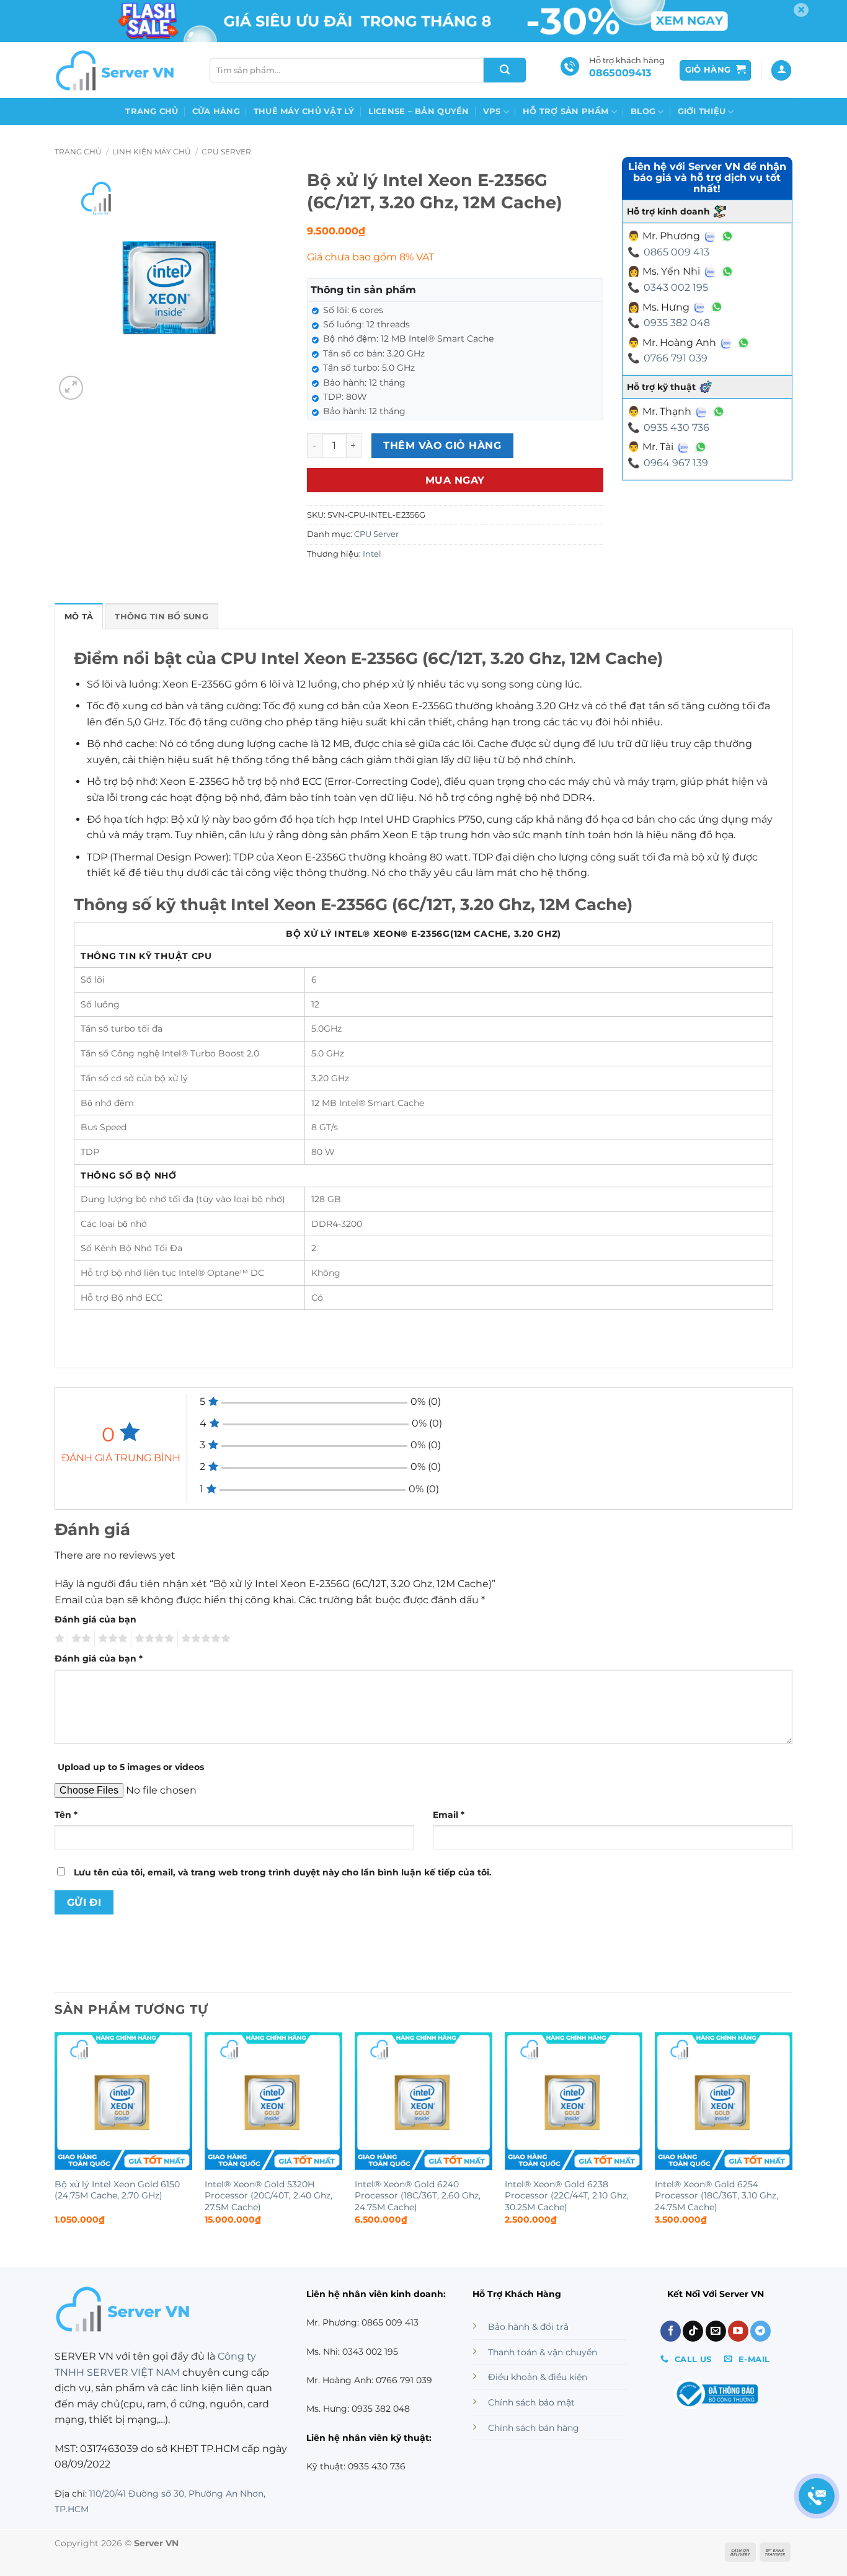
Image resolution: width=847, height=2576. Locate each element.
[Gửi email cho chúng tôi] (716, 2331)
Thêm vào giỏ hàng (442, 445)
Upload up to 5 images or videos (131, 1767)
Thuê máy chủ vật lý (304, 111)
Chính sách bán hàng (534, 2428)
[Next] (792, 2139)
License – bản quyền (419, 111)
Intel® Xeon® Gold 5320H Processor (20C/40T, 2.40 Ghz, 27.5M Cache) (268, 2196)
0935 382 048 (677, 323)
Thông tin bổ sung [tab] (161, 617)
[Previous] (55, 2139)
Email (449, 1815)
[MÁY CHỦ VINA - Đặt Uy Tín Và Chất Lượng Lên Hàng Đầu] (117, 70)
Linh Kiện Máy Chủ (152, 152)
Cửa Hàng (216, 111)
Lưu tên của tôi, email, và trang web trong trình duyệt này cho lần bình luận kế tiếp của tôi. (283, 1872)
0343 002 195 (676, 287)
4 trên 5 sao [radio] (153, 1639)
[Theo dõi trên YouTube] (738, 2331)
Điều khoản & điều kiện (538, 2377)
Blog (643, 111)
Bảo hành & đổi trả (528, 2327)
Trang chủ (152, 111)
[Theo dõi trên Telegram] (761, 2331)
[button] (716, 70)
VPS (492, 111)
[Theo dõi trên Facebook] (671, 2331)
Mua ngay (455, 480)
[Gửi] (505, 70)
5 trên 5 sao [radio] (204, 1639)
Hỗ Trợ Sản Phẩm (566, 111)
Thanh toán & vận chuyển (543, 2352)
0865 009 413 (676, 252)
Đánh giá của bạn (95, 1619)
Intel (372, 554)
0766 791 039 (676, 358)
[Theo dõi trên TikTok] (693, 2331)
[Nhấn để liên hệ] (817, 2496)
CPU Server (226, 152)
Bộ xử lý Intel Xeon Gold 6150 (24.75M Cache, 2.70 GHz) (117, 2190)
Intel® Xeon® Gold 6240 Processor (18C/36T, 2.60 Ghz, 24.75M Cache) (418, 2196)
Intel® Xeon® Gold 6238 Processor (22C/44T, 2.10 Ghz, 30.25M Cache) (567, 2196)
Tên (66, 1815)
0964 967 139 (676, 463)
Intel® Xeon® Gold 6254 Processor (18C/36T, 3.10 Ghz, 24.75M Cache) (716, 2196)
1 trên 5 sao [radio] (58, 1639)
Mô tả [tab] (79, 617)
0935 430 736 (676, 427)
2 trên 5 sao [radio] (79, 1639)
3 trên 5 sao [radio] (111, 1639)
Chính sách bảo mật (531, 2402)
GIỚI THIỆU (702, 111)
